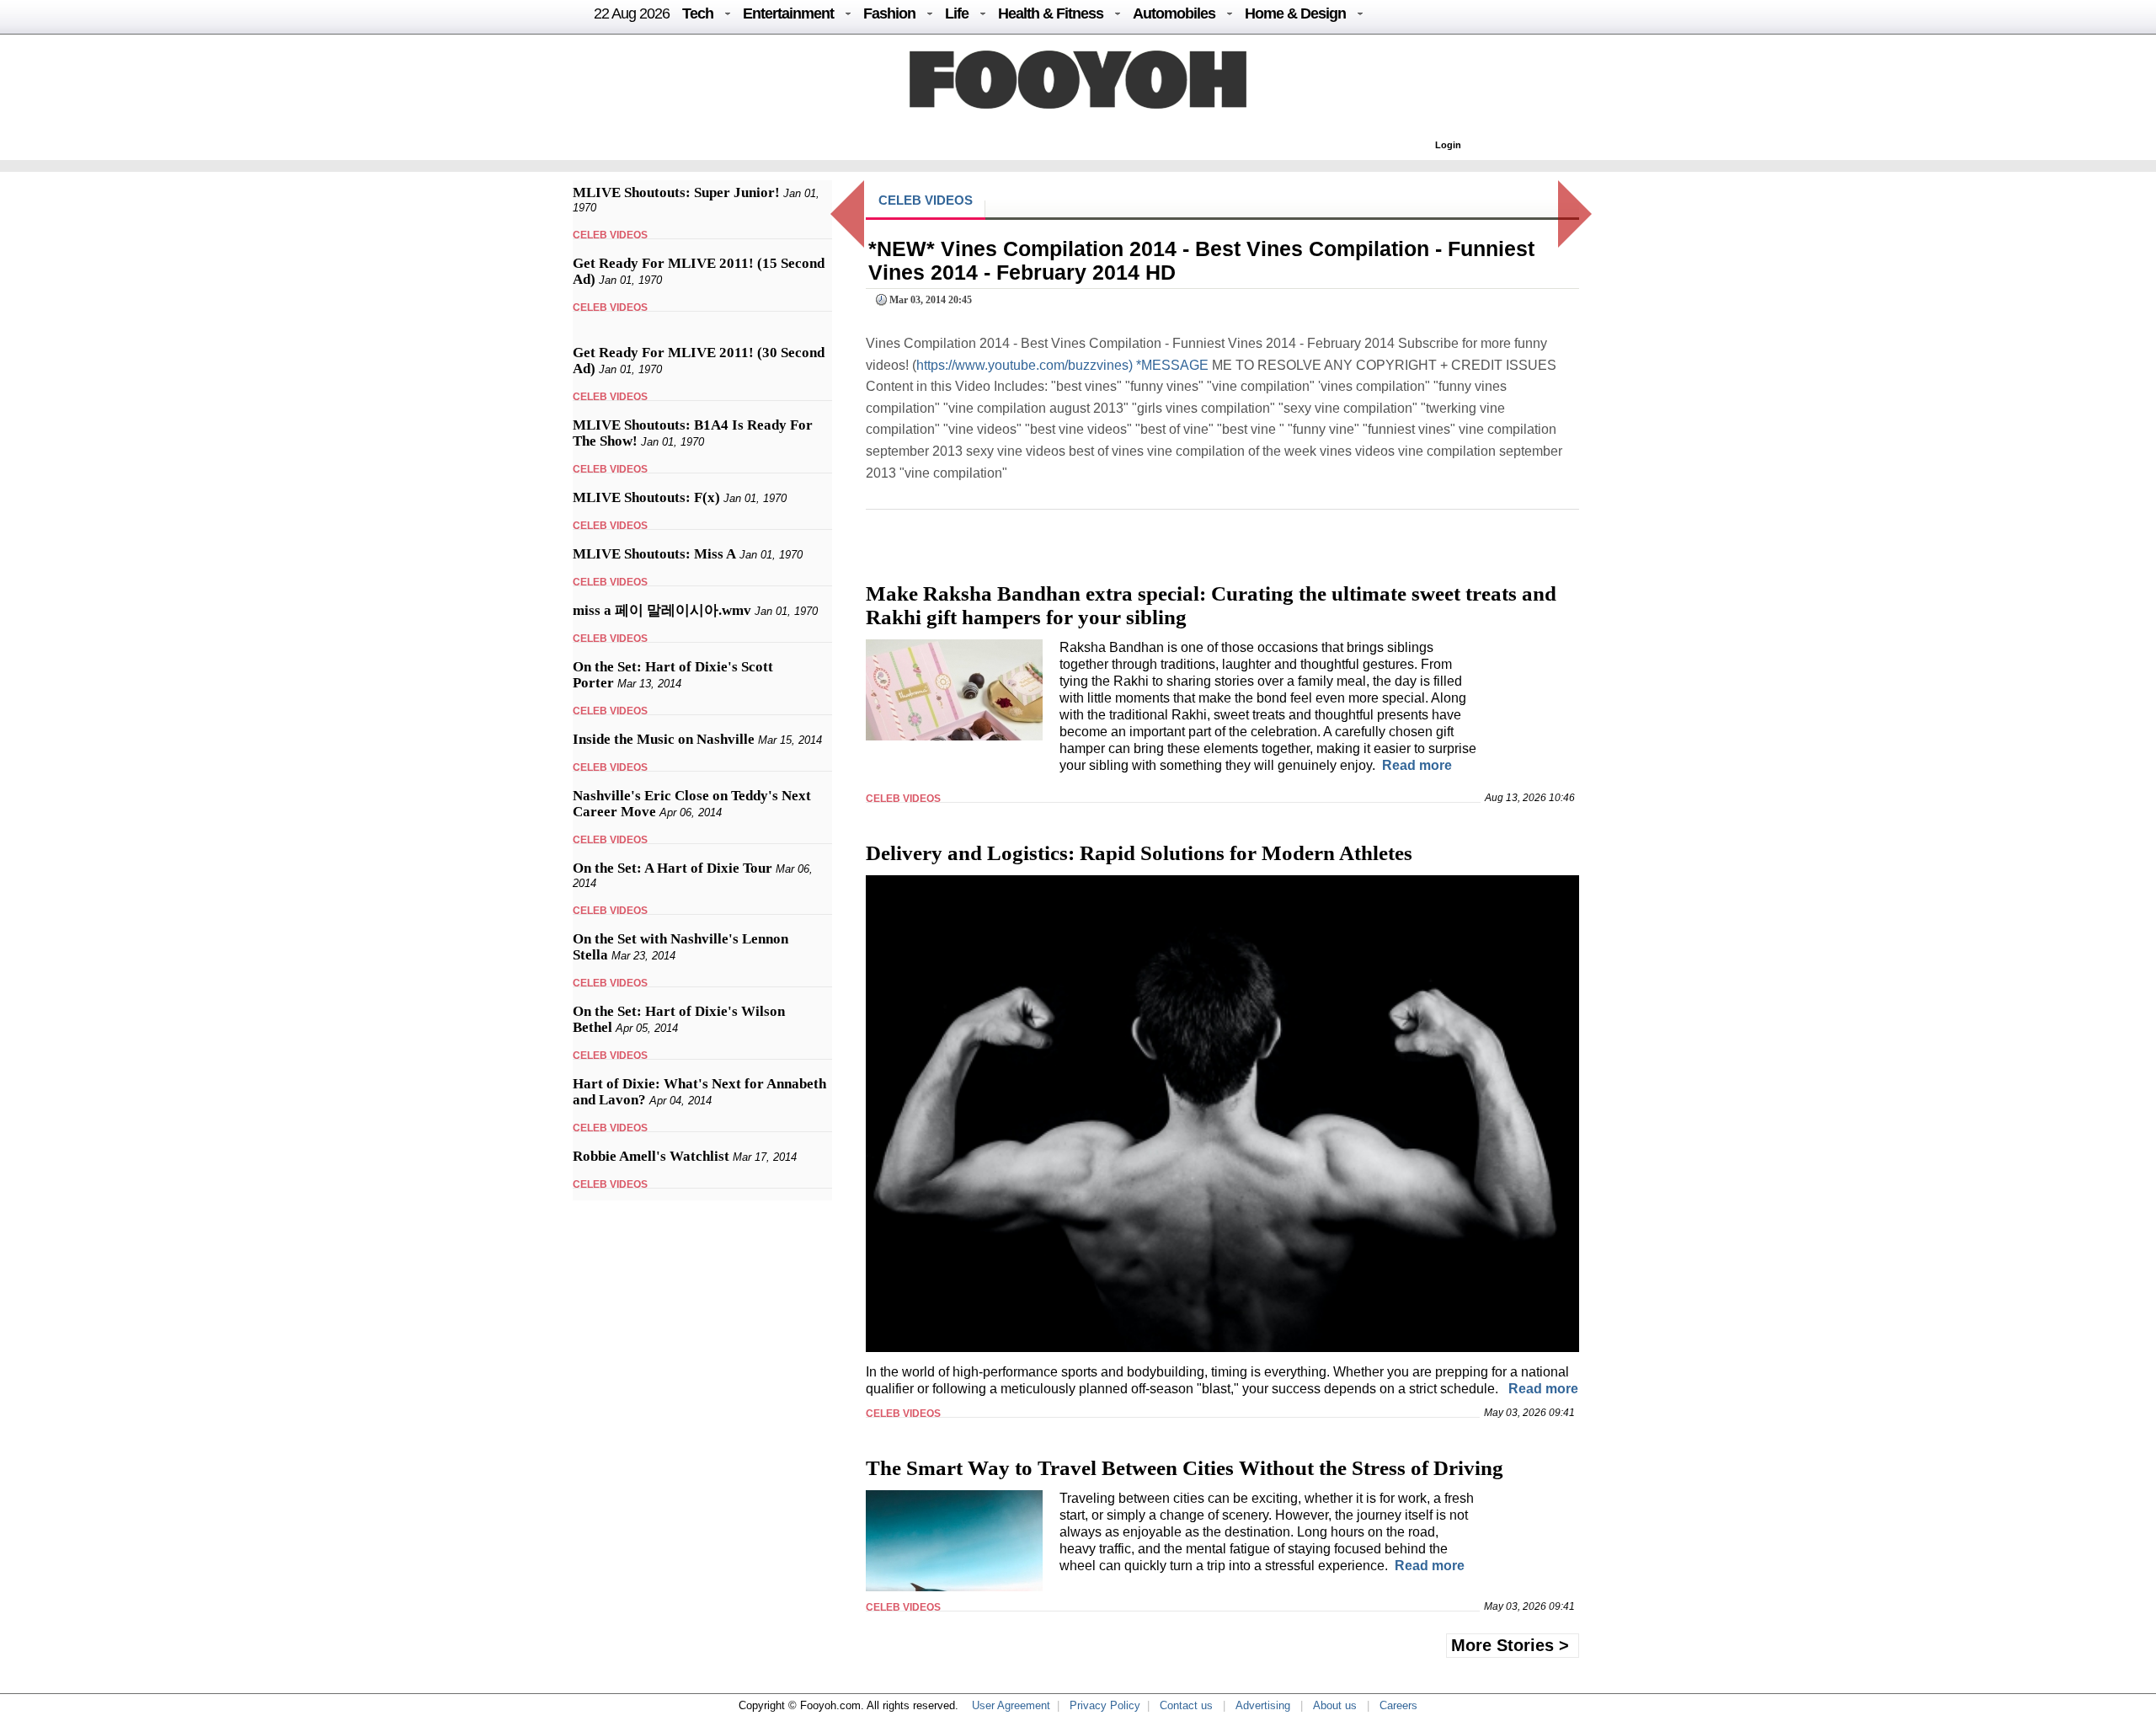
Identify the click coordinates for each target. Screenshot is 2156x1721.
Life (957, 13)
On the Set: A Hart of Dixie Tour (672, 868)
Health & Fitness (1051, 13)
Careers (1398, 1705)
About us (1335, 1705)
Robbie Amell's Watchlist (651, 1156)
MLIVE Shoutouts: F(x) (646, 497)
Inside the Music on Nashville (664, 739)
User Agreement (1011, 1705)
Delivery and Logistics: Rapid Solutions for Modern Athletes (1139, 853)
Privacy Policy (1105, 1705)
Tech (698, 13)
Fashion (889, 13)
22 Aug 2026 (632, 13)
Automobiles (1174, 13)
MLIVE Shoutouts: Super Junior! (676, 192)
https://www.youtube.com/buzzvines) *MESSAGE (1062, 365)
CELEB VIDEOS (610, 235)
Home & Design (1295, 13)
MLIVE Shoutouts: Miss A (654, 554)
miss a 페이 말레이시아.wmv (662, 610)
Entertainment (788, 13)
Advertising (1263, 1705)
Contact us (1186, 1705)
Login (1448, 145)
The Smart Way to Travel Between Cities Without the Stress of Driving (1185, 1468)
